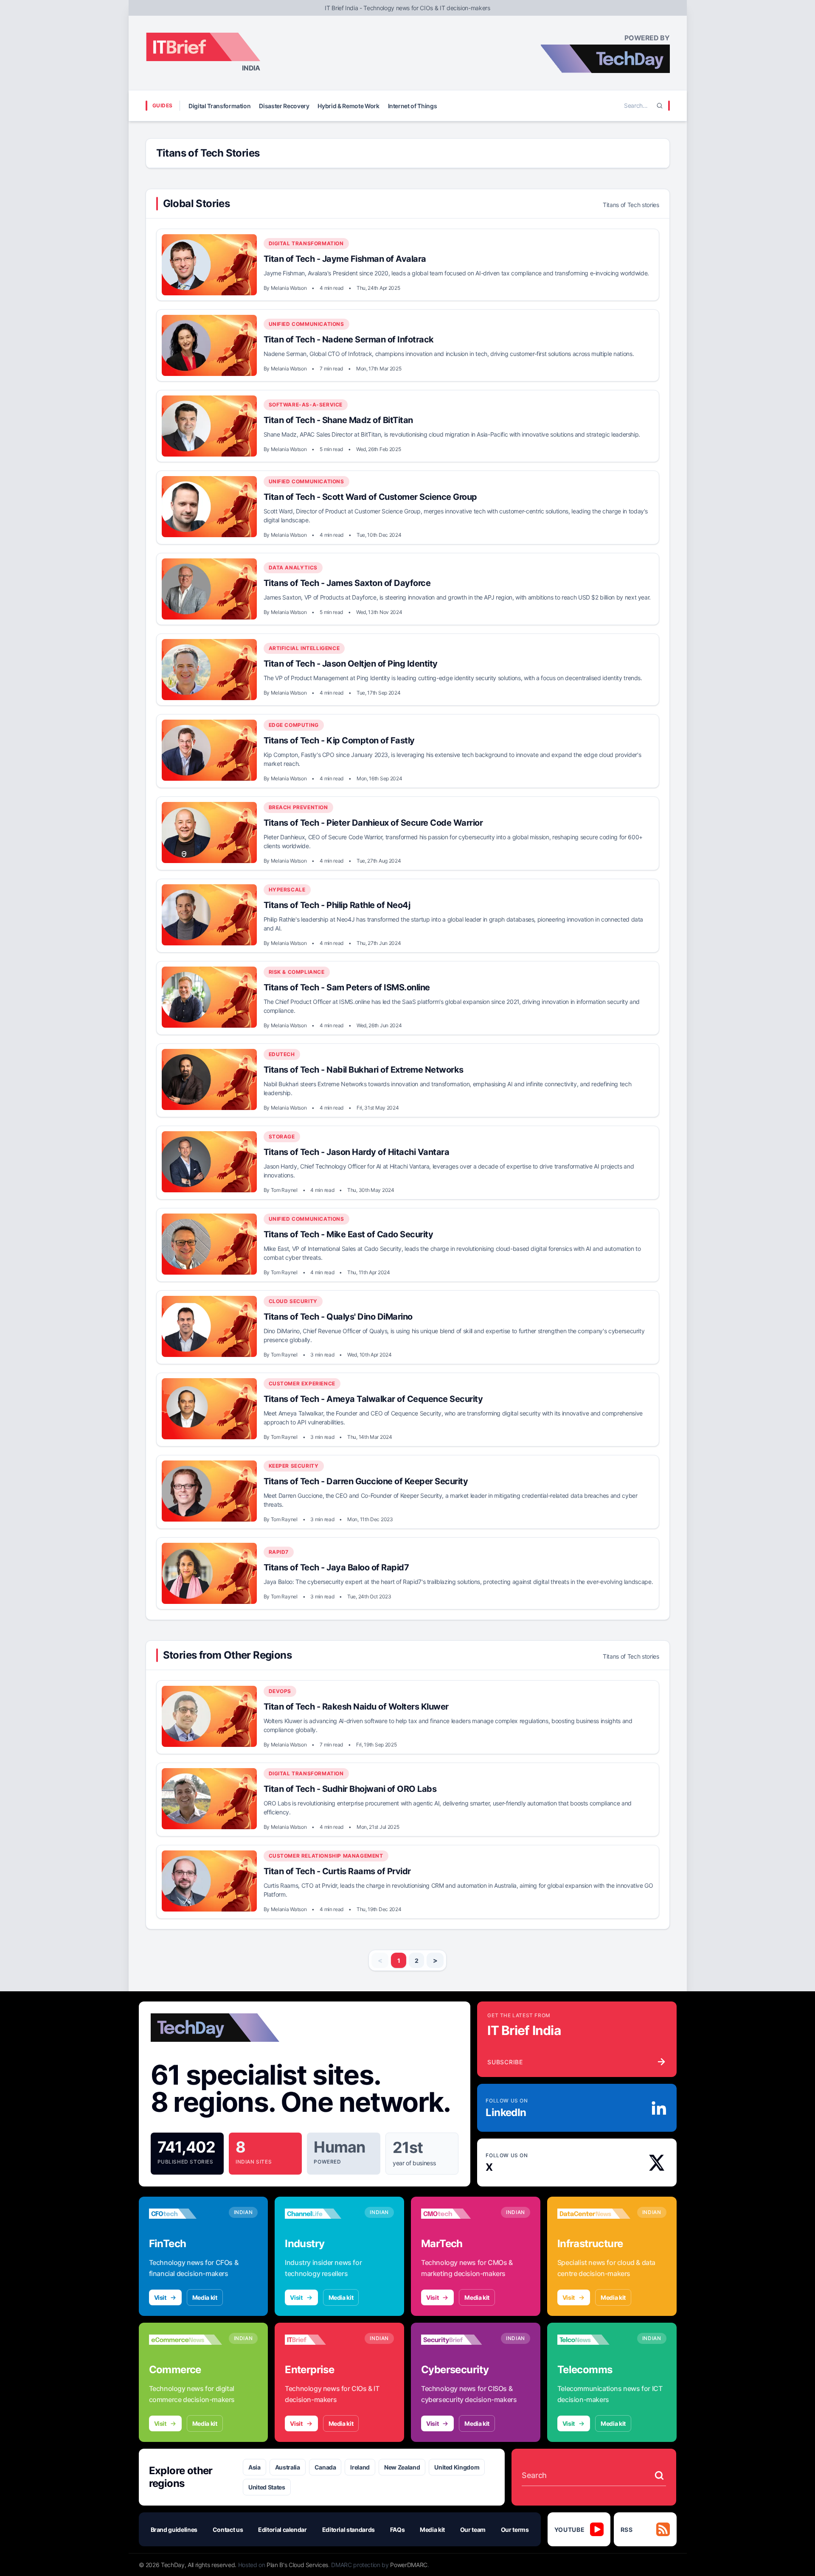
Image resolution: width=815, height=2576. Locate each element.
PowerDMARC (409, 2565)
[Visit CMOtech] (458, 2214)
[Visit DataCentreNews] (594, 2214)
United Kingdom (457, 2467)
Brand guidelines (174, 2530)
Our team (473, 2530)
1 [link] (399, 1961)
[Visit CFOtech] (185, 2214)
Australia (288, 2467)
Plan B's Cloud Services (297, 2565)
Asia (254, 2467)
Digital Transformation (219, 106)
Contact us (228, 2530)
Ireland (360, 2467)
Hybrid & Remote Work (348, 106)
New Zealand (402, 2467)
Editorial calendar (282, 2530)
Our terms (515, 2530)
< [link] (380, 1960)
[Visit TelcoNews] (594, 2340)
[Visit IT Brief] (321, 2340)
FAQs (398, 2530)
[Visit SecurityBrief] (458, 2340)
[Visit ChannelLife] (321, 2214)
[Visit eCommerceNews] (185, 2340)
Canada (325, 2467)
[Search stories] (659, 2475)
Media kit (205, 2297)
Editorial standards (348, 2530)
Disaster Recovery (284, 106)
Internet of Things (413, 106)
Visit (160, 2297)
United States (267, 2487)
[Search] (660, 106)
